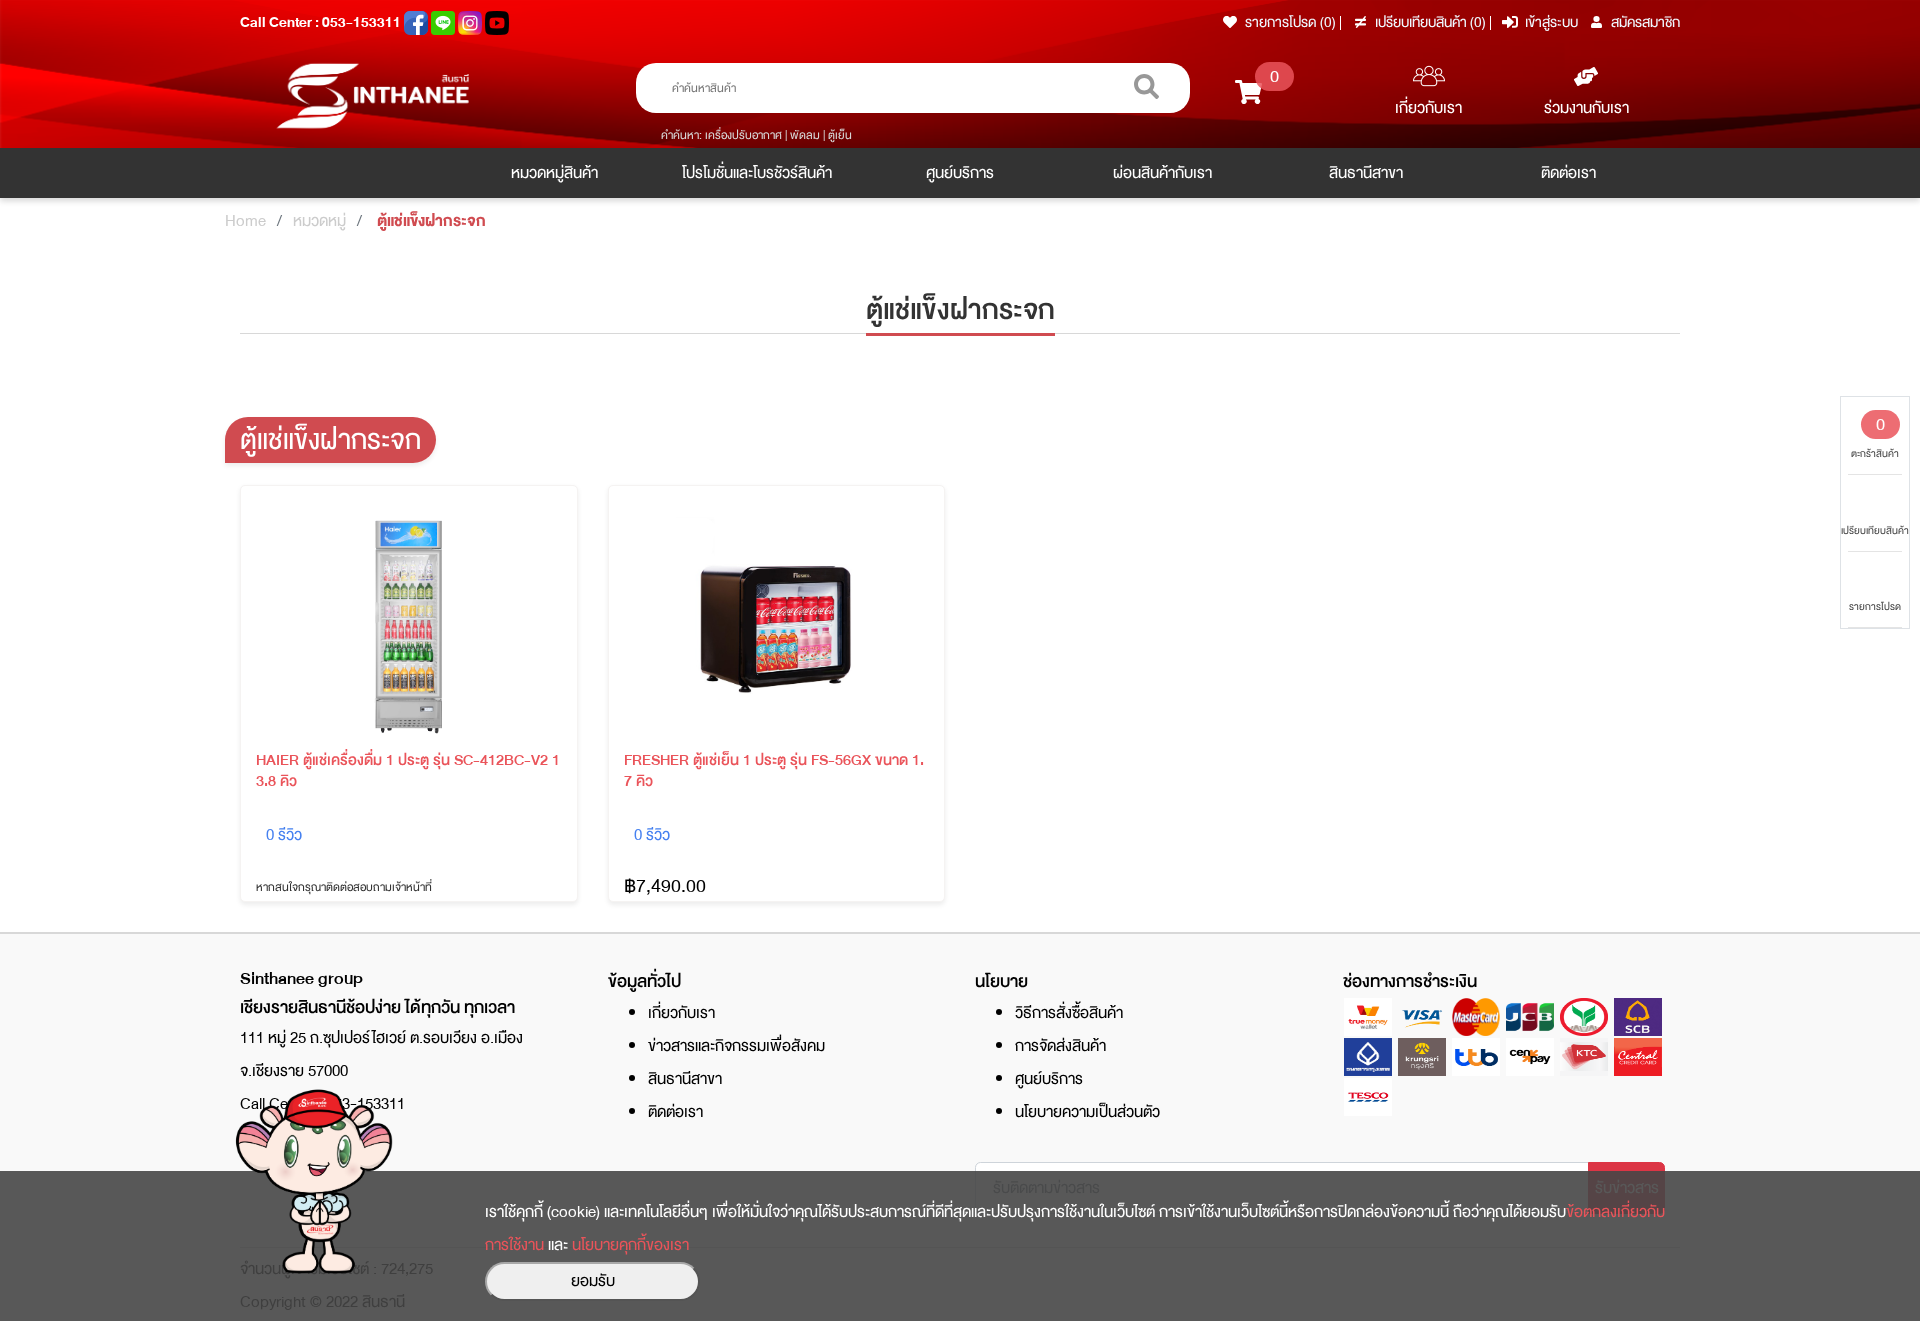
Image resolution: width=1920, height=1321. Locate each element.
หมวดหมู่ (319, 221)
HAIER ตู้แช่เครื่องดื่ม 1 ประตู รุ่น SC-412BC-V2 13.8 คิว (408, 771)
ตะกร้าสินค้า (1875, 436)
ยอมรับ (593, 1281)
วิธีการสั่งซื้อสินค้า (1069, 1013)
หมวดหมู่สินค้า (554, 173)
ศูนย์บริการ (960, 173)
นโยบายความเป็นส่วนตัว (1087, 1112)
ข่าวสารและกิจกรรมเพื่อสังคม (736, 1046)
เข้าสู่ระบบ (1551, 22)
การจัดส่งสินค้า (1060, 1046)
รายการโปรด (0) (1290, 22)
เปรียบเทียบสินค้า (1875, 530)
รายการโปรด (1875, 606)
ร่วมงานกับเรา (1586, 108)
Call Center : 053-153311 (322, 22)
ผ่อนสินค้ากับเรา (1162, 173)
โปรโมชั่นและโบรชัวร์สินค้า (757, 173)
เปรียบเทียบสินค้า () (1432, 22)
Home (245, 221)
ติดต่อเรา (1568, 173)
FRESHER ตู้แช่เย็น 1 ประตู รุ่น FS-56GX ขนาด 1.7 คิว (774, 771)
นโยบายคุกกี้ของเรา (630, 1245)
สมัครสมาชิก (1645, 22)
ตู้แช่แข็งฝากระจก (431, 221)
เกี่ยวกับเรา (1428, 108)
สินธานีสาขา (1366, 173)
